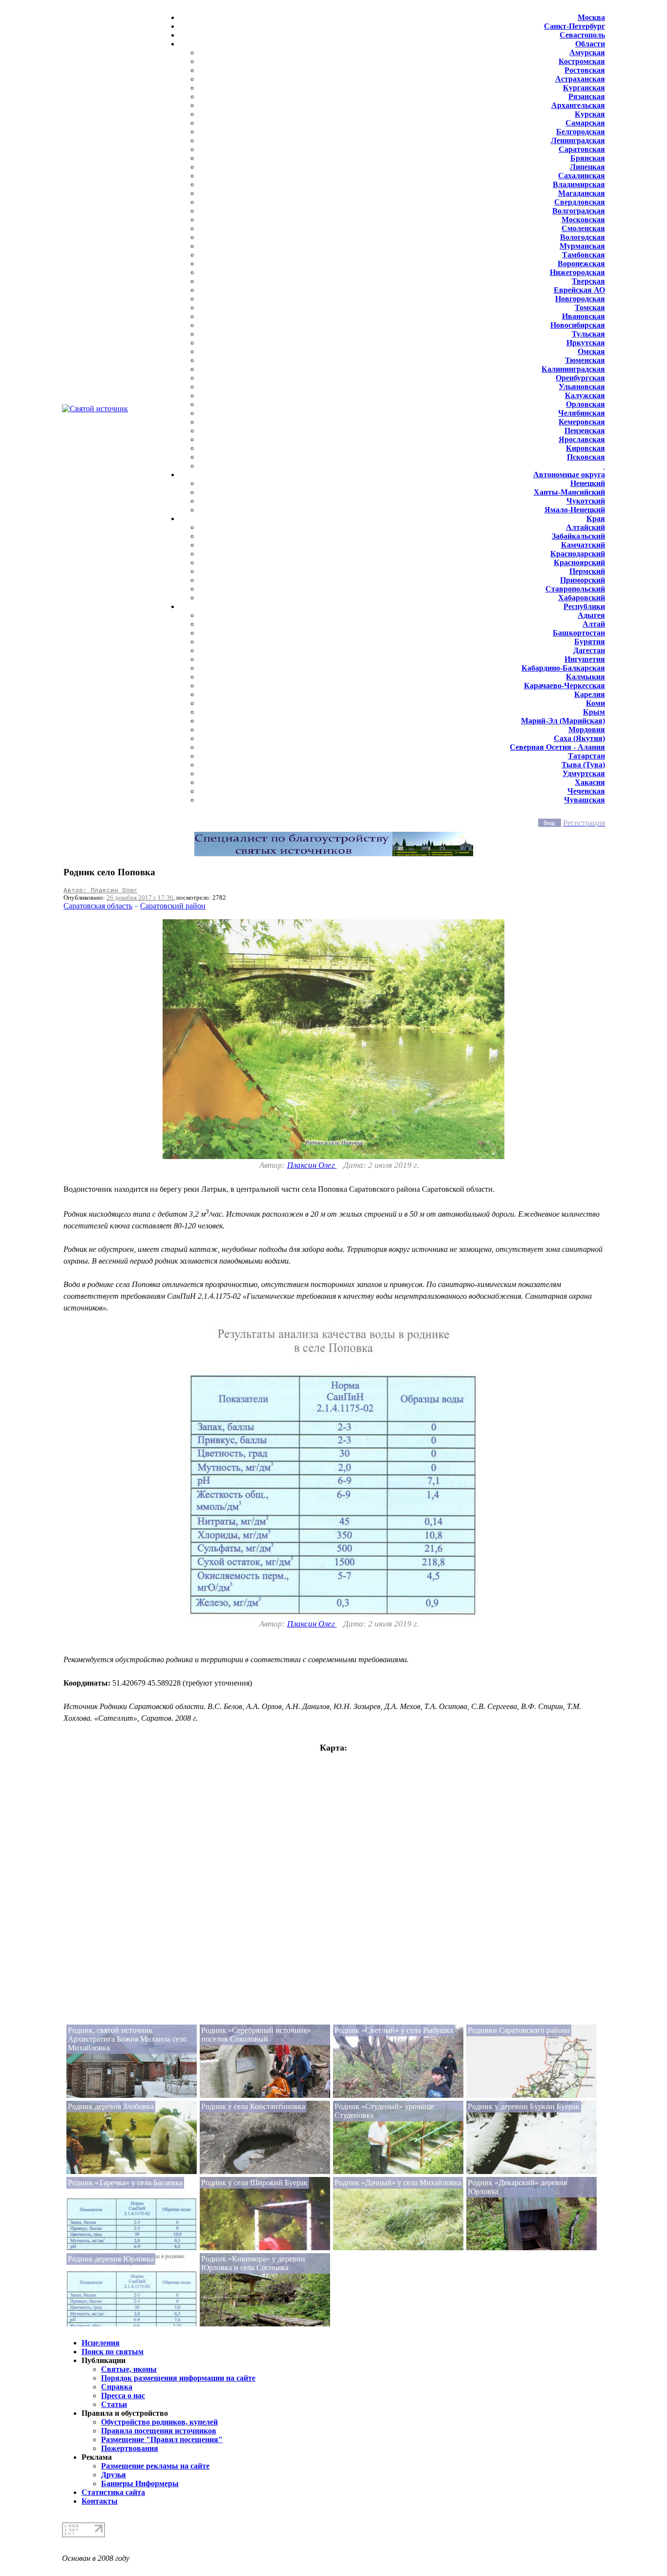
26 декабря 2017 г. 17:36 (140, 897)
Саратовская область (98, 906)
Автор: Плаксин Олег (101, 890)
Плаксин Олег (312, 1165)
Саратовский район (173, 906)
